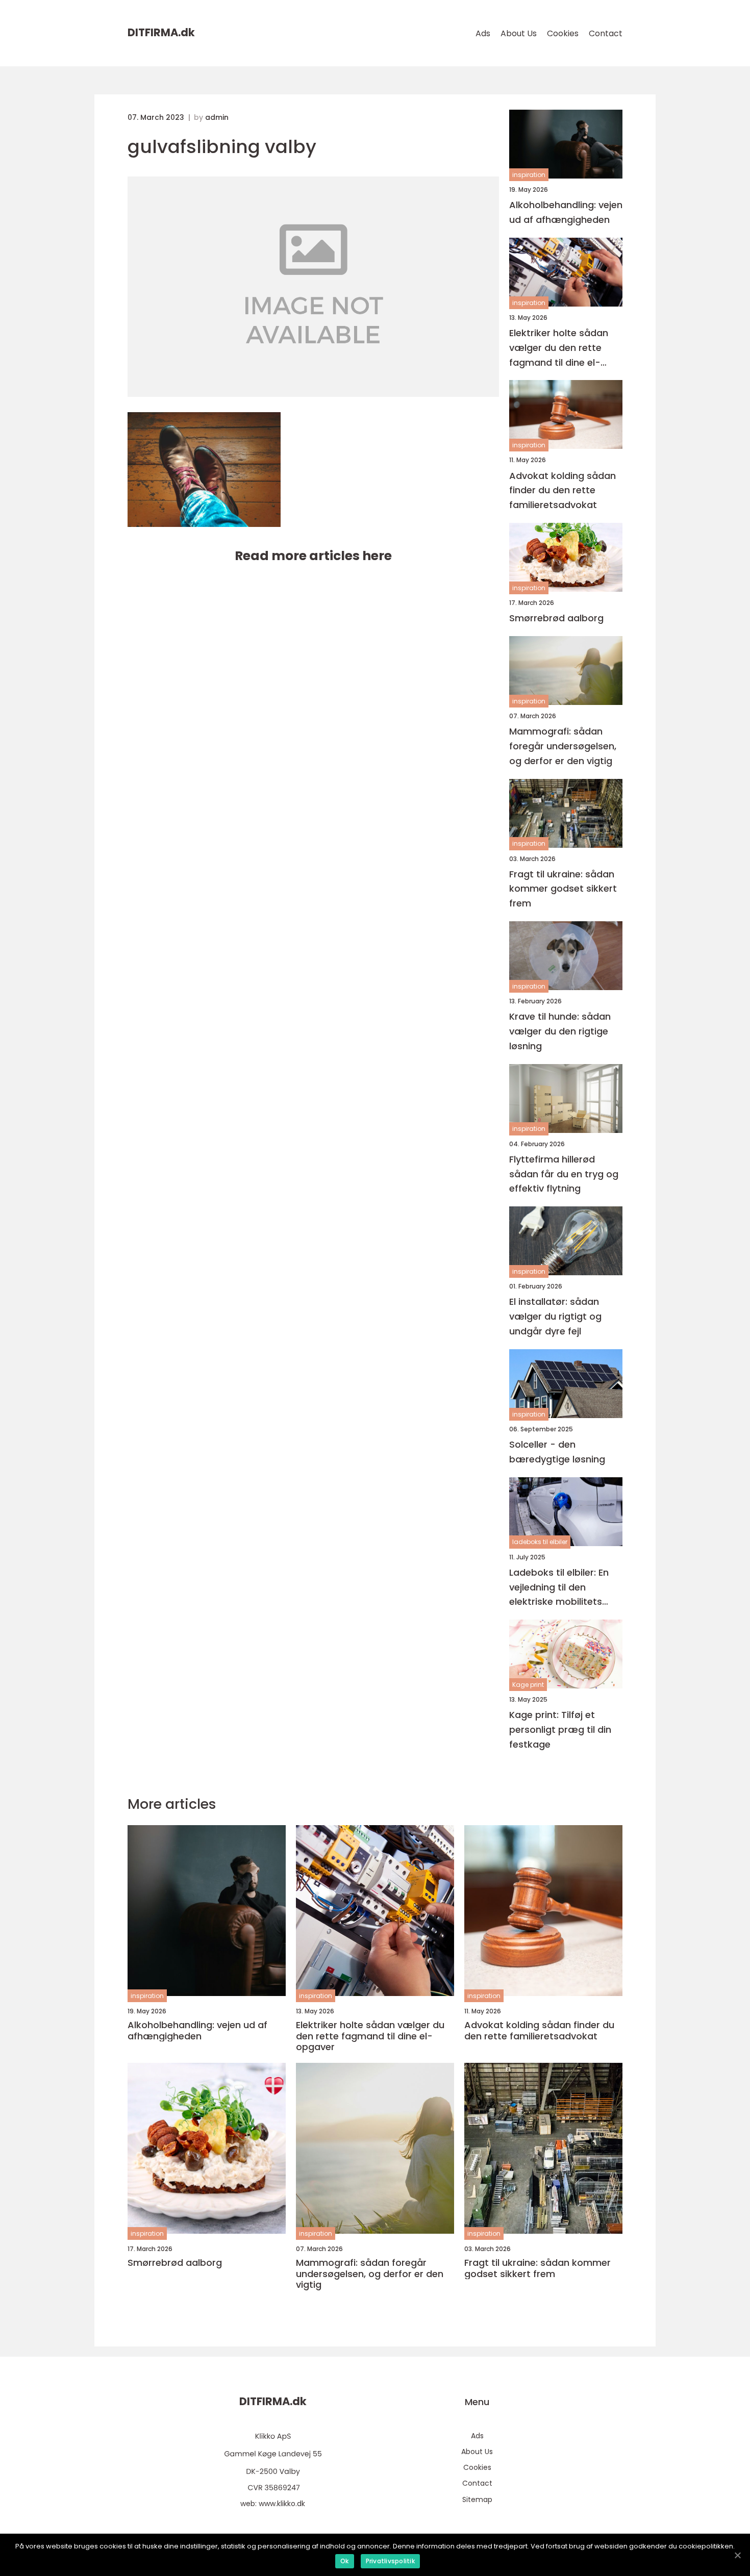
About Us (519, 33)
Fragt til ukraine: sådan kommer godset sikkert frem (563, 889)
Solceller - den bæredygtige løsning (557, 1452)
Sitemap (477, 2499)
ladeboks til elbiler (540, 1542)
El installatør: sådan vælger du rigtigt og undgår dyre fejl (555, 1316)
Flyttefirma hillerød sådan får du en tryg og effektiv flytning (564, 1174)
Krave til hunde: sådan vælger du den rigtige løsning (560, 1031)
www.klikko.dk (282, 2504)
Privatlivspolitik (390, 2561)
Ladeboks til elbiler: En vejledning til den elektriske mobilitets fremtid (559, 1588)
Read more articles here (313, 556)
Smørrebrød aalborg (556, 618)
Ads (483, 33)
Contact (606, 33)
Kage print (528, 1685)
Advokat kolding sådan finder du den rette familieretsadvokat (562, 490)
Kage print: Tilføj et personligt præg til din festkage (560, 1729)
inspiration (529, 175)
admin (217, 117)
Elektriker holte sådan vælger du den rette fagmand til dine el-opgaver (559, 348)
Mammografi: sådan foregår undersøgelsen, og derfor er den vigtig (563, 746)
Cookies (563, 33)
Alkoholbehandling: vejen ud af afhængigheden (566, 212)
